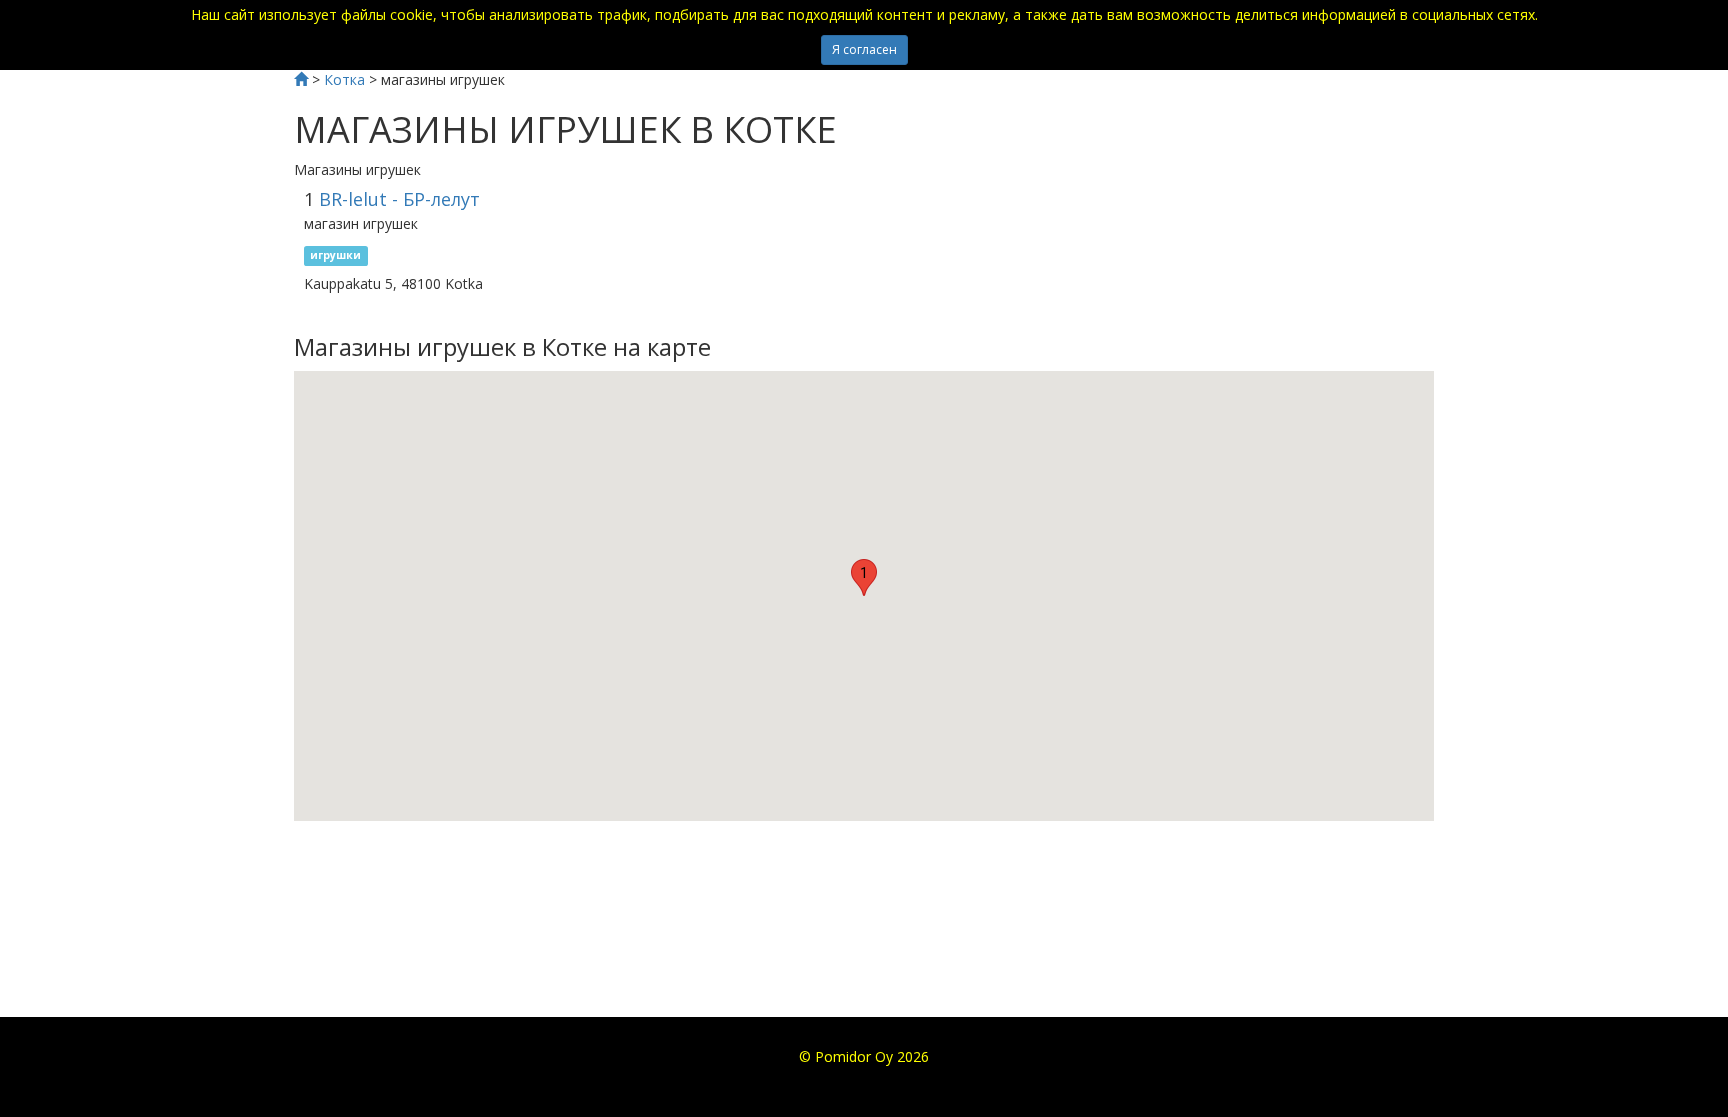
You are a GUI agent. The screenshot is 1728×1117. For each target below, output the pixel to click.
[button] (864, 577)
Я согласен (864, 49)
